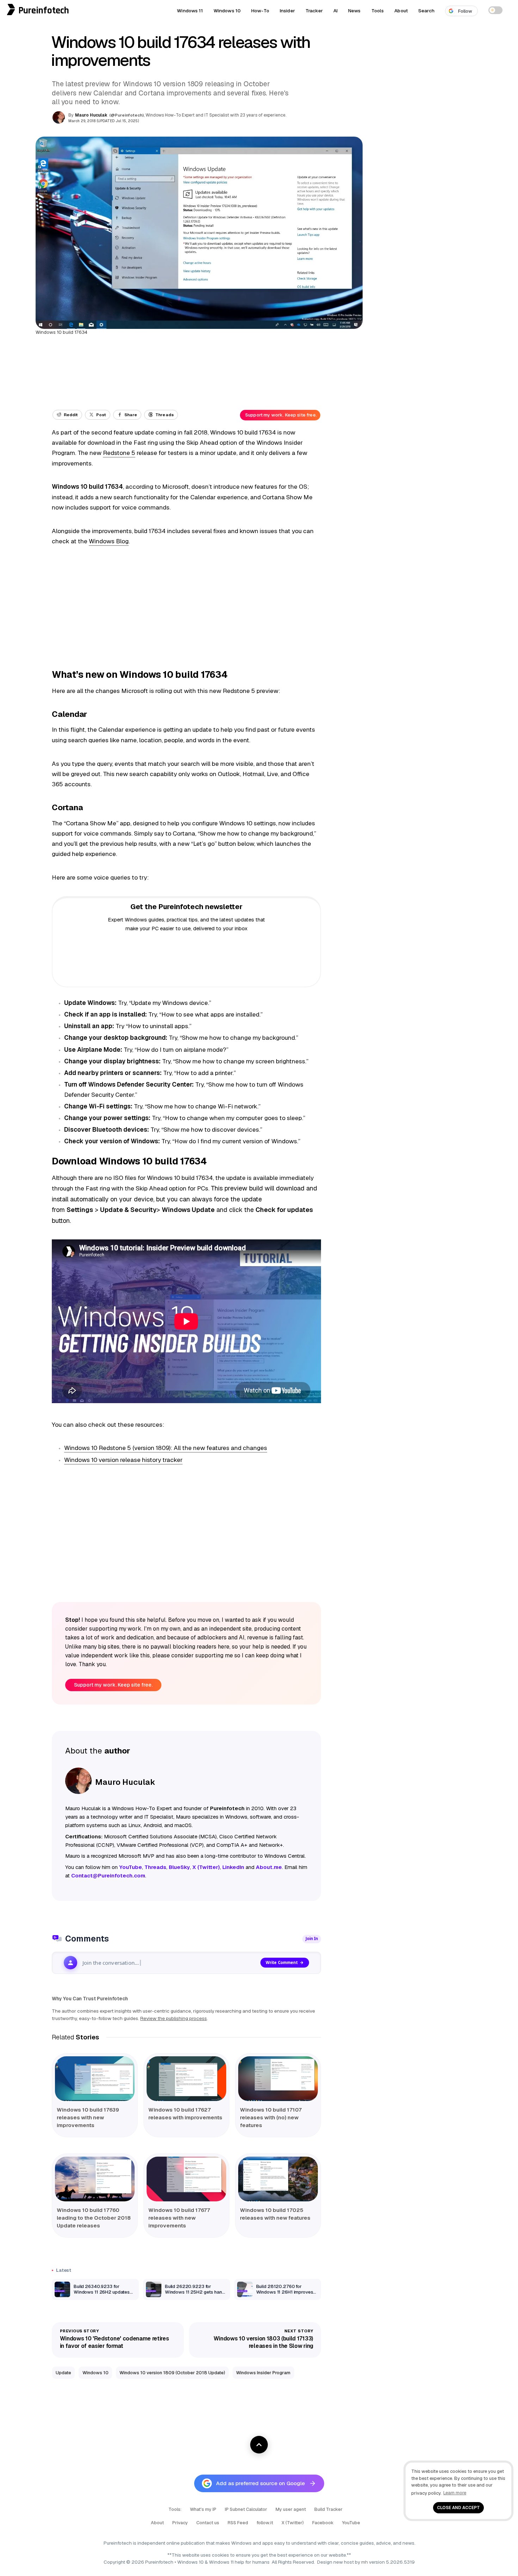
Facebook (323, 2523)
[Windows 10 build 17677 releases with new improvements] (186, 2179)
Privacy (180, 2523)
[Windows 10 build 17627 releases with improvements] (186, 2079)
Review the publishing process (174, 2018)
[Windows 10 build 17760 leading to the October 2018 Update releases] (95, 2179)
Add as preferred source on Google (260, 2483)
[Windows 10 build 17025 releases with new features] (278, 2179)
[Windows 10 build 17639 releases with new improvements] (95, 2079)
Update (63, 2373)
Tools (378, 11)
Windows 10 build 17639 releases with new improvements (88, 2117)
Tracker (314, 11)
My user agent (291, 2509)
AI (335, 11)
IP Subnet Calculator (246, 2509)
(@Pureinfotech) (127, 115)
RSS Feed (238, 2523)
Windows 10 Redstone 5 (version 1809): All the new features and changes (166, 1448)
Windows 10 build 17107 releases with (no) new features (271, 2117)
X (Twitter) (293, 2523)
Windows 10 (227, 11)
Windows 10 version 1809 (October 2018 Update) (172, 2373)
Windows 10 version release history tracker (123, 1460)
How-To (260, 11)
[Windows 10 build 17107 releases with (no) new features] (278, 2079)
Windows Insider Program (263, 2373)
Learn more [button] (455, 2493)
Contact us (208, 2523)
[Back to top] (259, 2445)
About (401, 11)
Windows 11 (190, 11)
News (354, 11)
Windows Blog (109, 541)
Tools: (175, 2509)
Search (426, 11)
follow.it (265, 2523)
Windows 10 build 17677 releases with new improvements (179, 2218)
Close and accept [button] (458, 2508)
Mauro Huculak (91, 115)
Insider (287, 11)
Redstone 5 (119, 453)
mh (365, 2562)
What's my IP (203, 2509)
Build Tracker (328, 2509)
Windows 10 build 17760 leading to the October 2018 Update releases (94, 2218)
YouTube (351, 2523)
